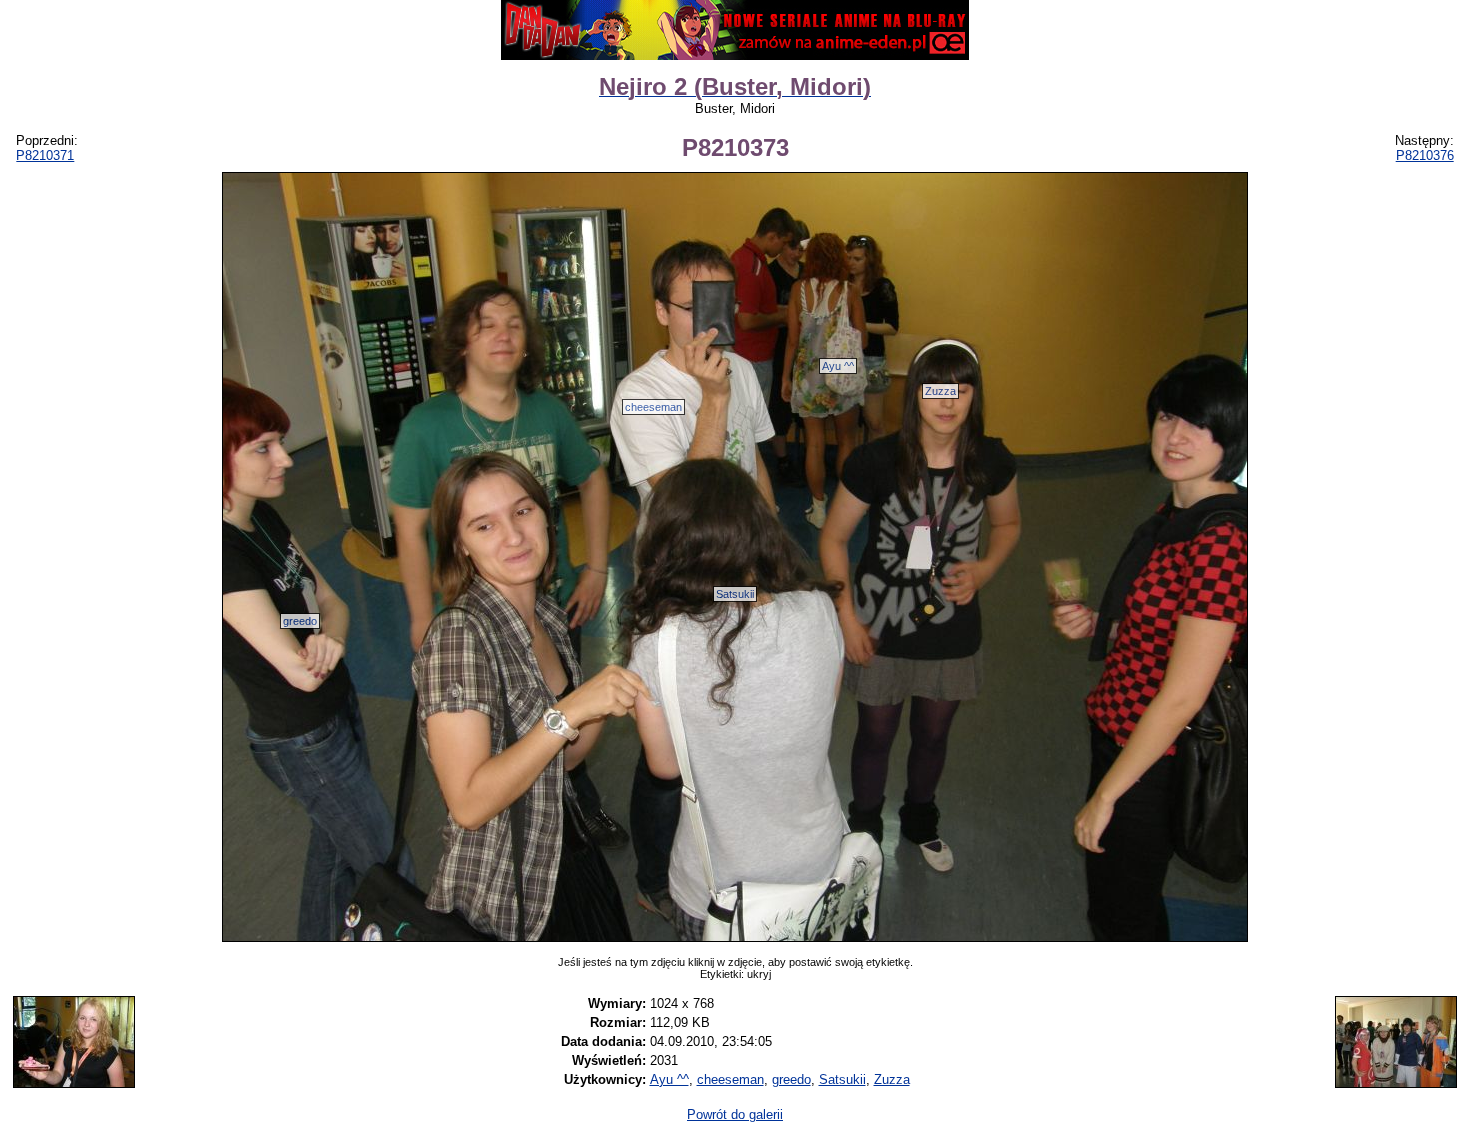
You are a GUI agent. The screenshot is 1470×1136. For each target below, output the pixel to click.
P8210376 (1425, 155)
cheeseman (653, 407)
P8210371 (45, 155)
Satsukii (735, 594)
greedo (300, 621)
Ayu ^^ (838, 366)
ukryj (759, 974)
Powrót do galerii (735, 1114)
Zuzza (940, 391)
